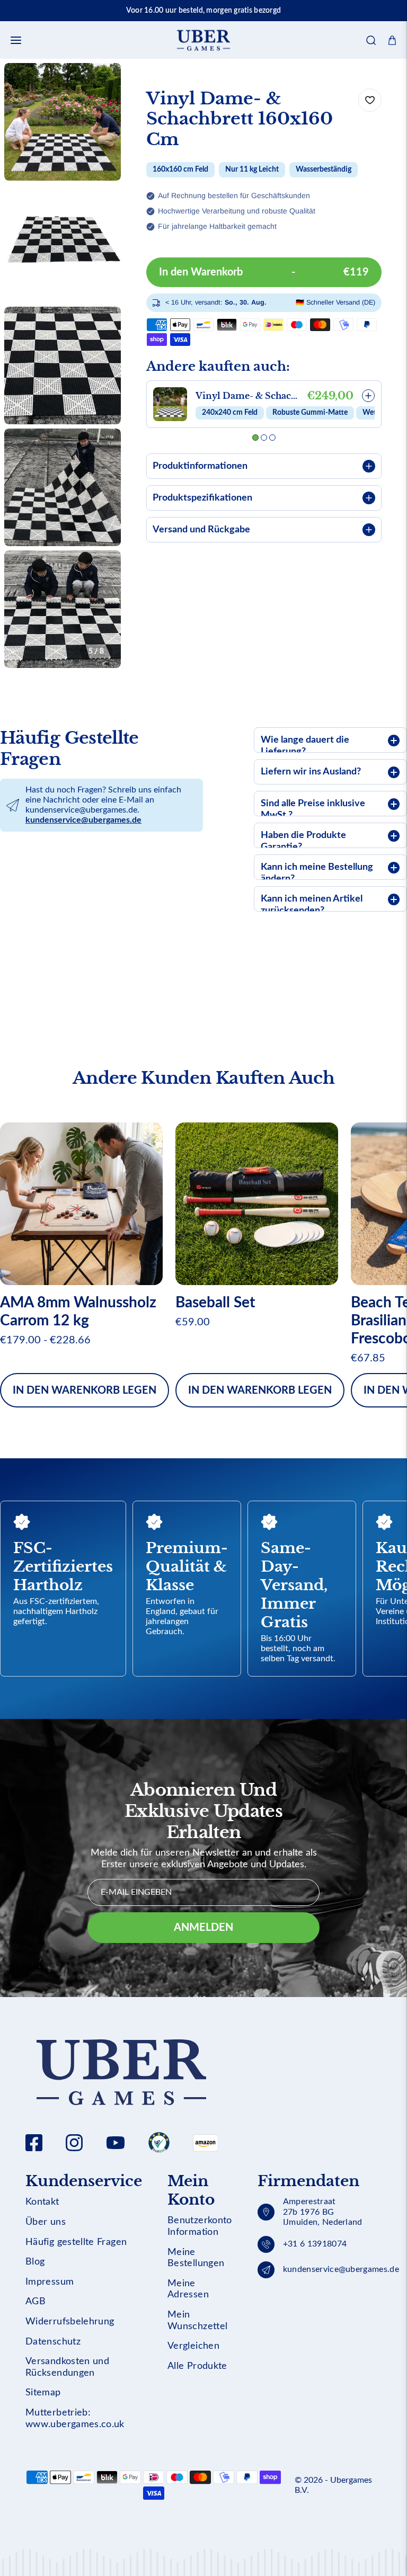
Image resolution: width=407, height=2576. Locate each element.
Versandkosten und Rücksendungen (67, 2367)
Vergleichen (193, 2346)
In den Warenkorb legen (85, 1390)
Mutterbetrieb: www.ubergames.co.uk (75, 2419)
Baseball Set (215, 1303)
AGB (36, 2302)
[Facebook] (34, 2143)
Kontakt (42, 2202)
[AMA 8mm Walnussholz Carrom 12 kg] (81, 1204)
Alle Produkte (197, 2366)
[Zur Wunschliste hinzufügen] (370, 100)
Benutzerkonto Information (200, 2226)
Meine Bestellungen (196, 2258)
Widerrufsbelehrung (70, 2322)
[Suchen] (371, 40)
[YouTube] (116, 2143)
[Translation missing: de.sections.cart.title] (392, 40)
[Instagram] (74, 2143)
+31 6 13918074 (315, 2244)
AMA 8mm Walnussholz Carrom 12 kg (78, 1312)
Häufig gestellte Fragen (76, 2242)
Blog (35, 2262)
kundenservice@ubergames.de (83, 820)
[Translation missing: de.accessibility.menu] (16, 40)
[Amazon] (159, 2143)
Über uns (46, 2222)
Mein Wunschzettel (197, 2321)
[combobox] (203, 72)
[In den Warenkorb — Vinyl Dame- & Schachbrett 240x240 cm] (368, 396)
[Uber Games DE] (203, 40)
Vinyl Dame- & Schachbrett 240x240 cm (249, 396)
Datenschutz (53, 2342)
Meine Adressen (188, 2289)
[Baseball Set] (257, 1204)
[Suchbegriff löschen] (364, 72)
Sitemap (43, 2393)
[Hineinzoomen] (99, 85)
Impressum (50, 2282)
